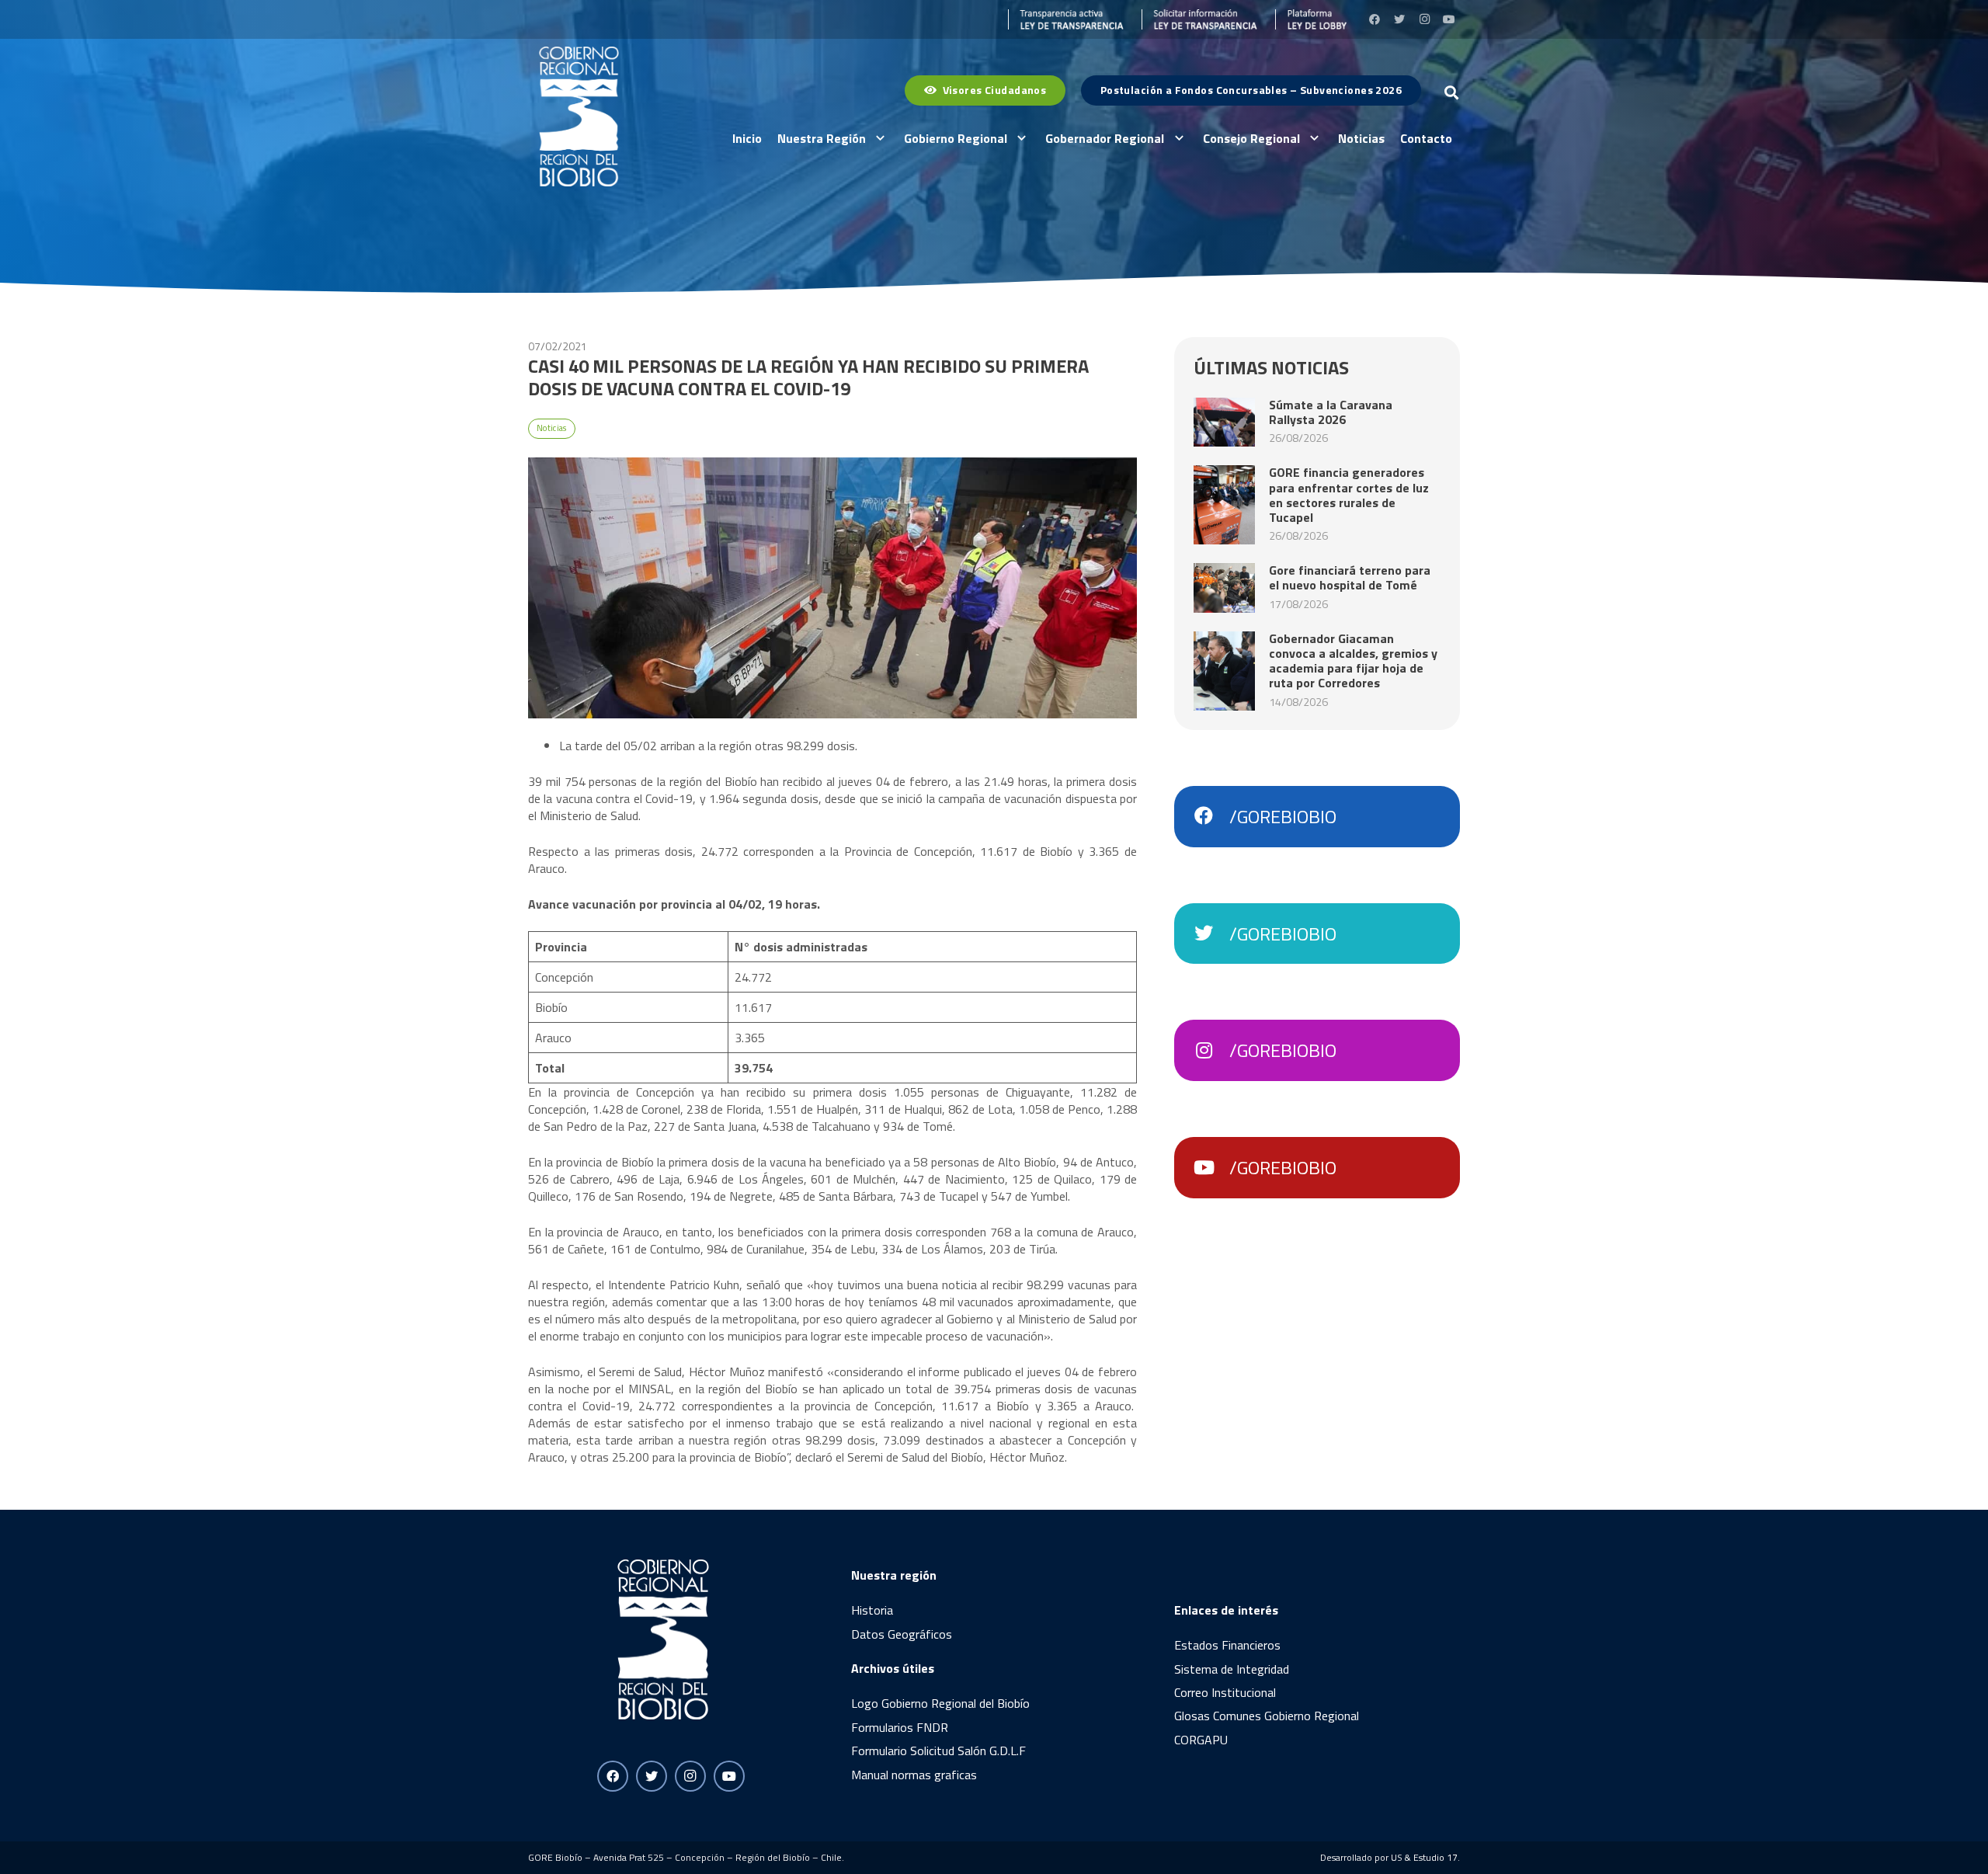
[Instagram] (1424, 19)
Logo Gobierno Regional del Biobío (940, 1703)
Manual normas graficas (914, 1775)
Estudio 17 (1435, 1857)
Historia (872, 1610)
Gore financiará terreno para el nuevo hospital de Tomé (1350, 577)
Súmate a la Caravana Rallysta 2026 (1331, 412)
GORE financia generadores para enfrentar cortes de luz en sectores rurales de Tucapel (1349, 495)
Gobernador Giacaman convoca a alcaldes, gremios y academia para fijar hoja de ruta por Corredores (1353, 661)
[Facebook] (1375, 19)
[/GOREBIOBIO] (1211, 816)
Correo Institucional (1225, 1692)
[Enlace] (1066, 19)
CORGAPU (1201, 1740)
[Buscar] (1451, 93)
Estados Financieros (1227, 1645)
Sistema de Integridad (1232, 1669)
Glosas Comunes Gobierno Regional (1267, 1716)
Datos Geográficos (902, 1634)
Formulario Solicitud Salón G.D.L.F (938, 1751)
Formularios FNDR (900, 1727)
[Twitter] (1399, 19)
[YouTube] (1449, 19)
